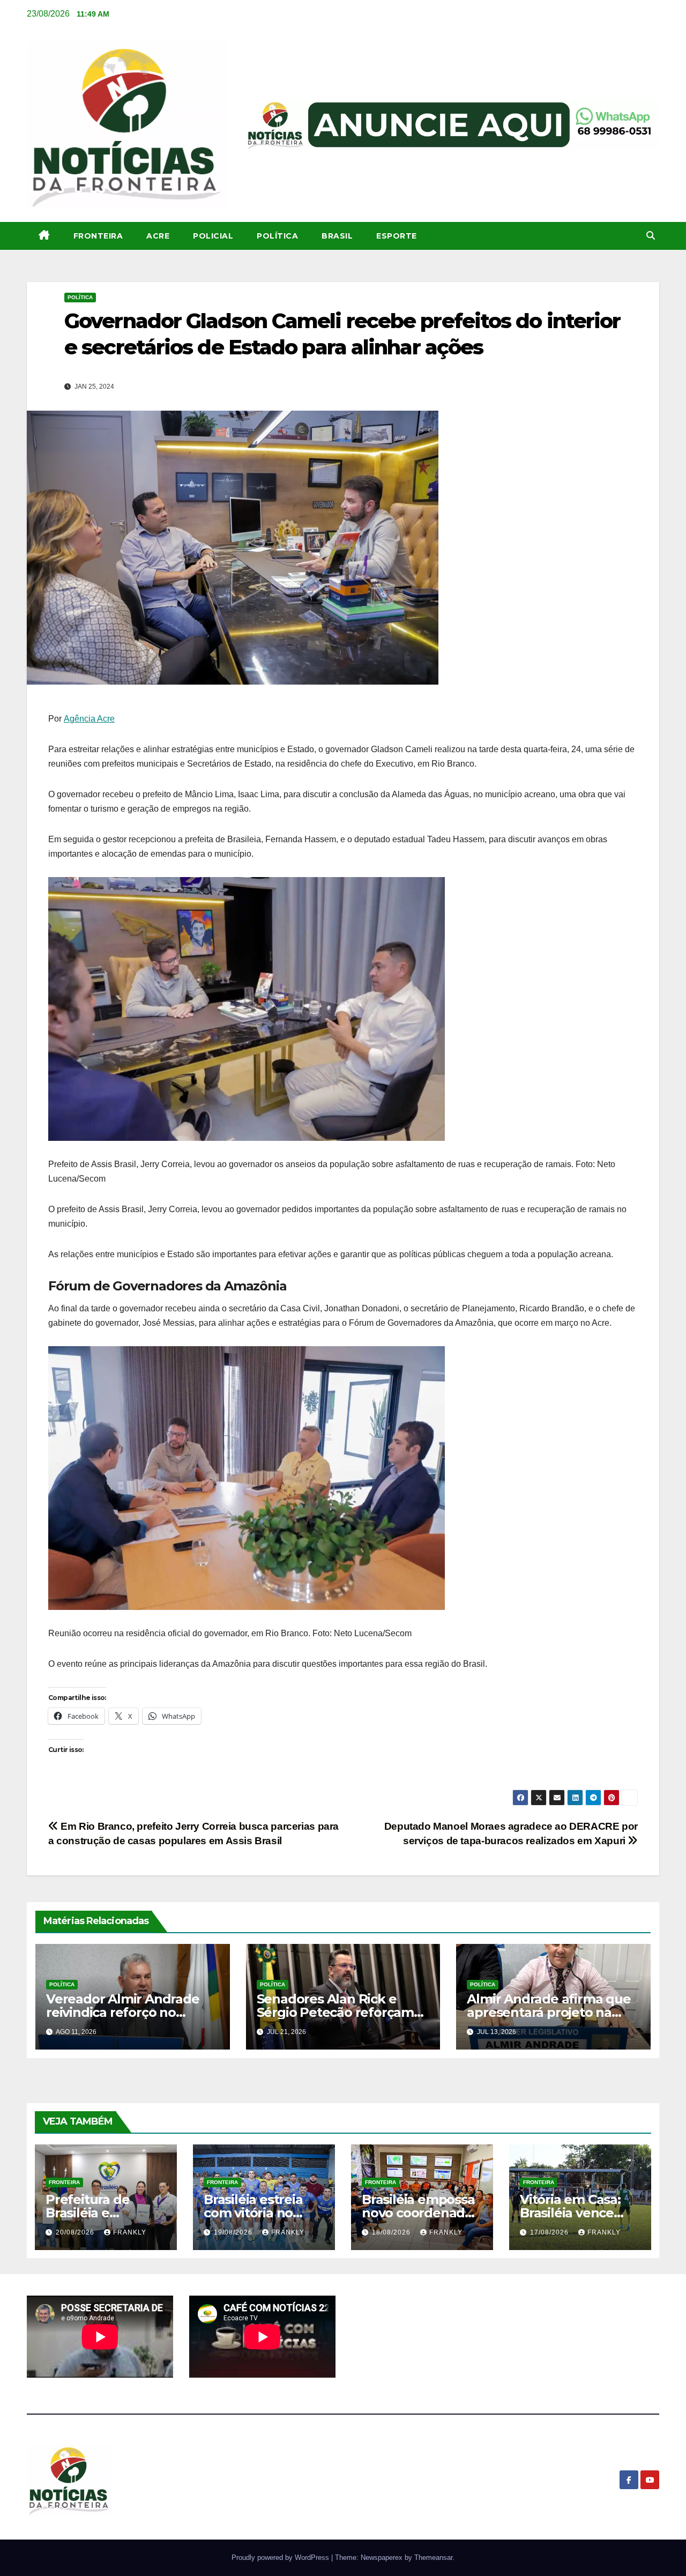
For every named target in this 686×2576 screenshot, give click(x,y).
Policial (213, 236)
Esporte (397, 236)
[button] (651, 236)
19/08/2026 (234, 2232)
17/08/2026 (550, 2232)
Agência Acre (89, 719)
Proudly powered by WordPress (281, 2558)
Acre (158, 236)
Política (277, 236)
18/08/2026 (392, 2232)
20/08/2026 (76, 2232)
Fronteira (98, 236)
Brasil (337, 236)
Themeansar (433, 2558)
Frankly (130, 2232)
